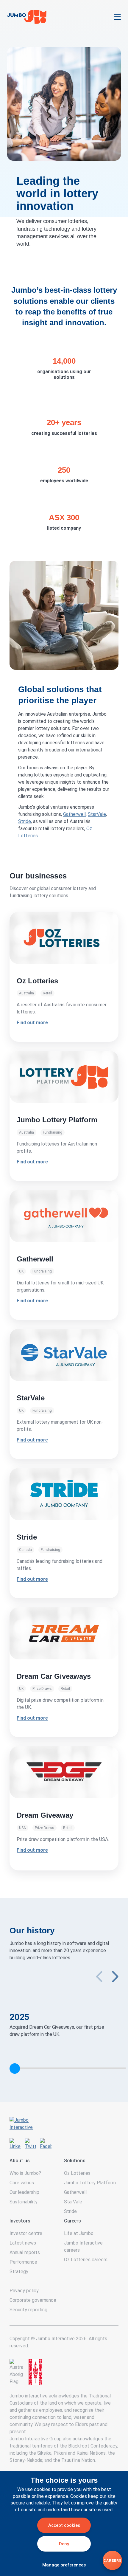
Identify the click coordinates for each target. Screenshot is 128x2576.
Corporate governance (33, 2300)
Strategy (19, 2272)
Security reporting (28, 2310)
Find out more (32, 1301)
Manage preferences (64, 2565)
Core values (22, 2183)
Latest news (23, 2243)
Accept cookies (64, 2525)
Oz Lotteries (77, 2173)
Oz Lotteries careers (86, 2260)
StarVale (97, 814)
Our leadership (24, 2192)
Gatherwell (74, 814)
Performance (23, 2262)
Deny (64, 2544)
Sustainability (24, 2202)
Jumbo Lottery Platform (90, 2183)
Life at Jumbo (79, 2233)
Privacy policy (24, 2291)
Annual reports (25, 2252)
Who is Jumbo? (25, 2173)
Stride (25, 821)
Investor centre (26, 2233)
